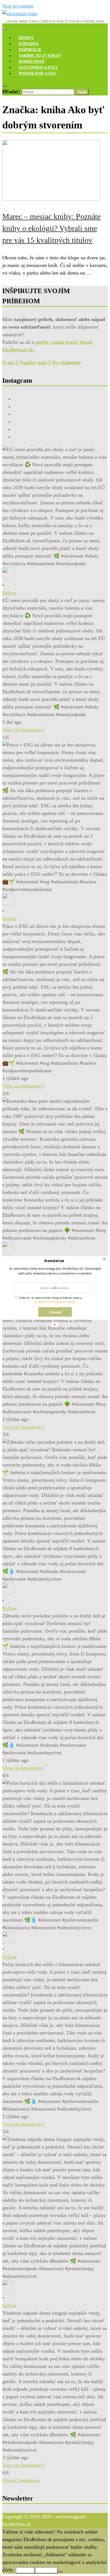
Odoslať (55, 1312)
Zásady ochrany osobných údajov (55, 1302)
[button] (54, 1261)
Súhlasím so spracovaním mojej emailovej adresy (50, 1298)
